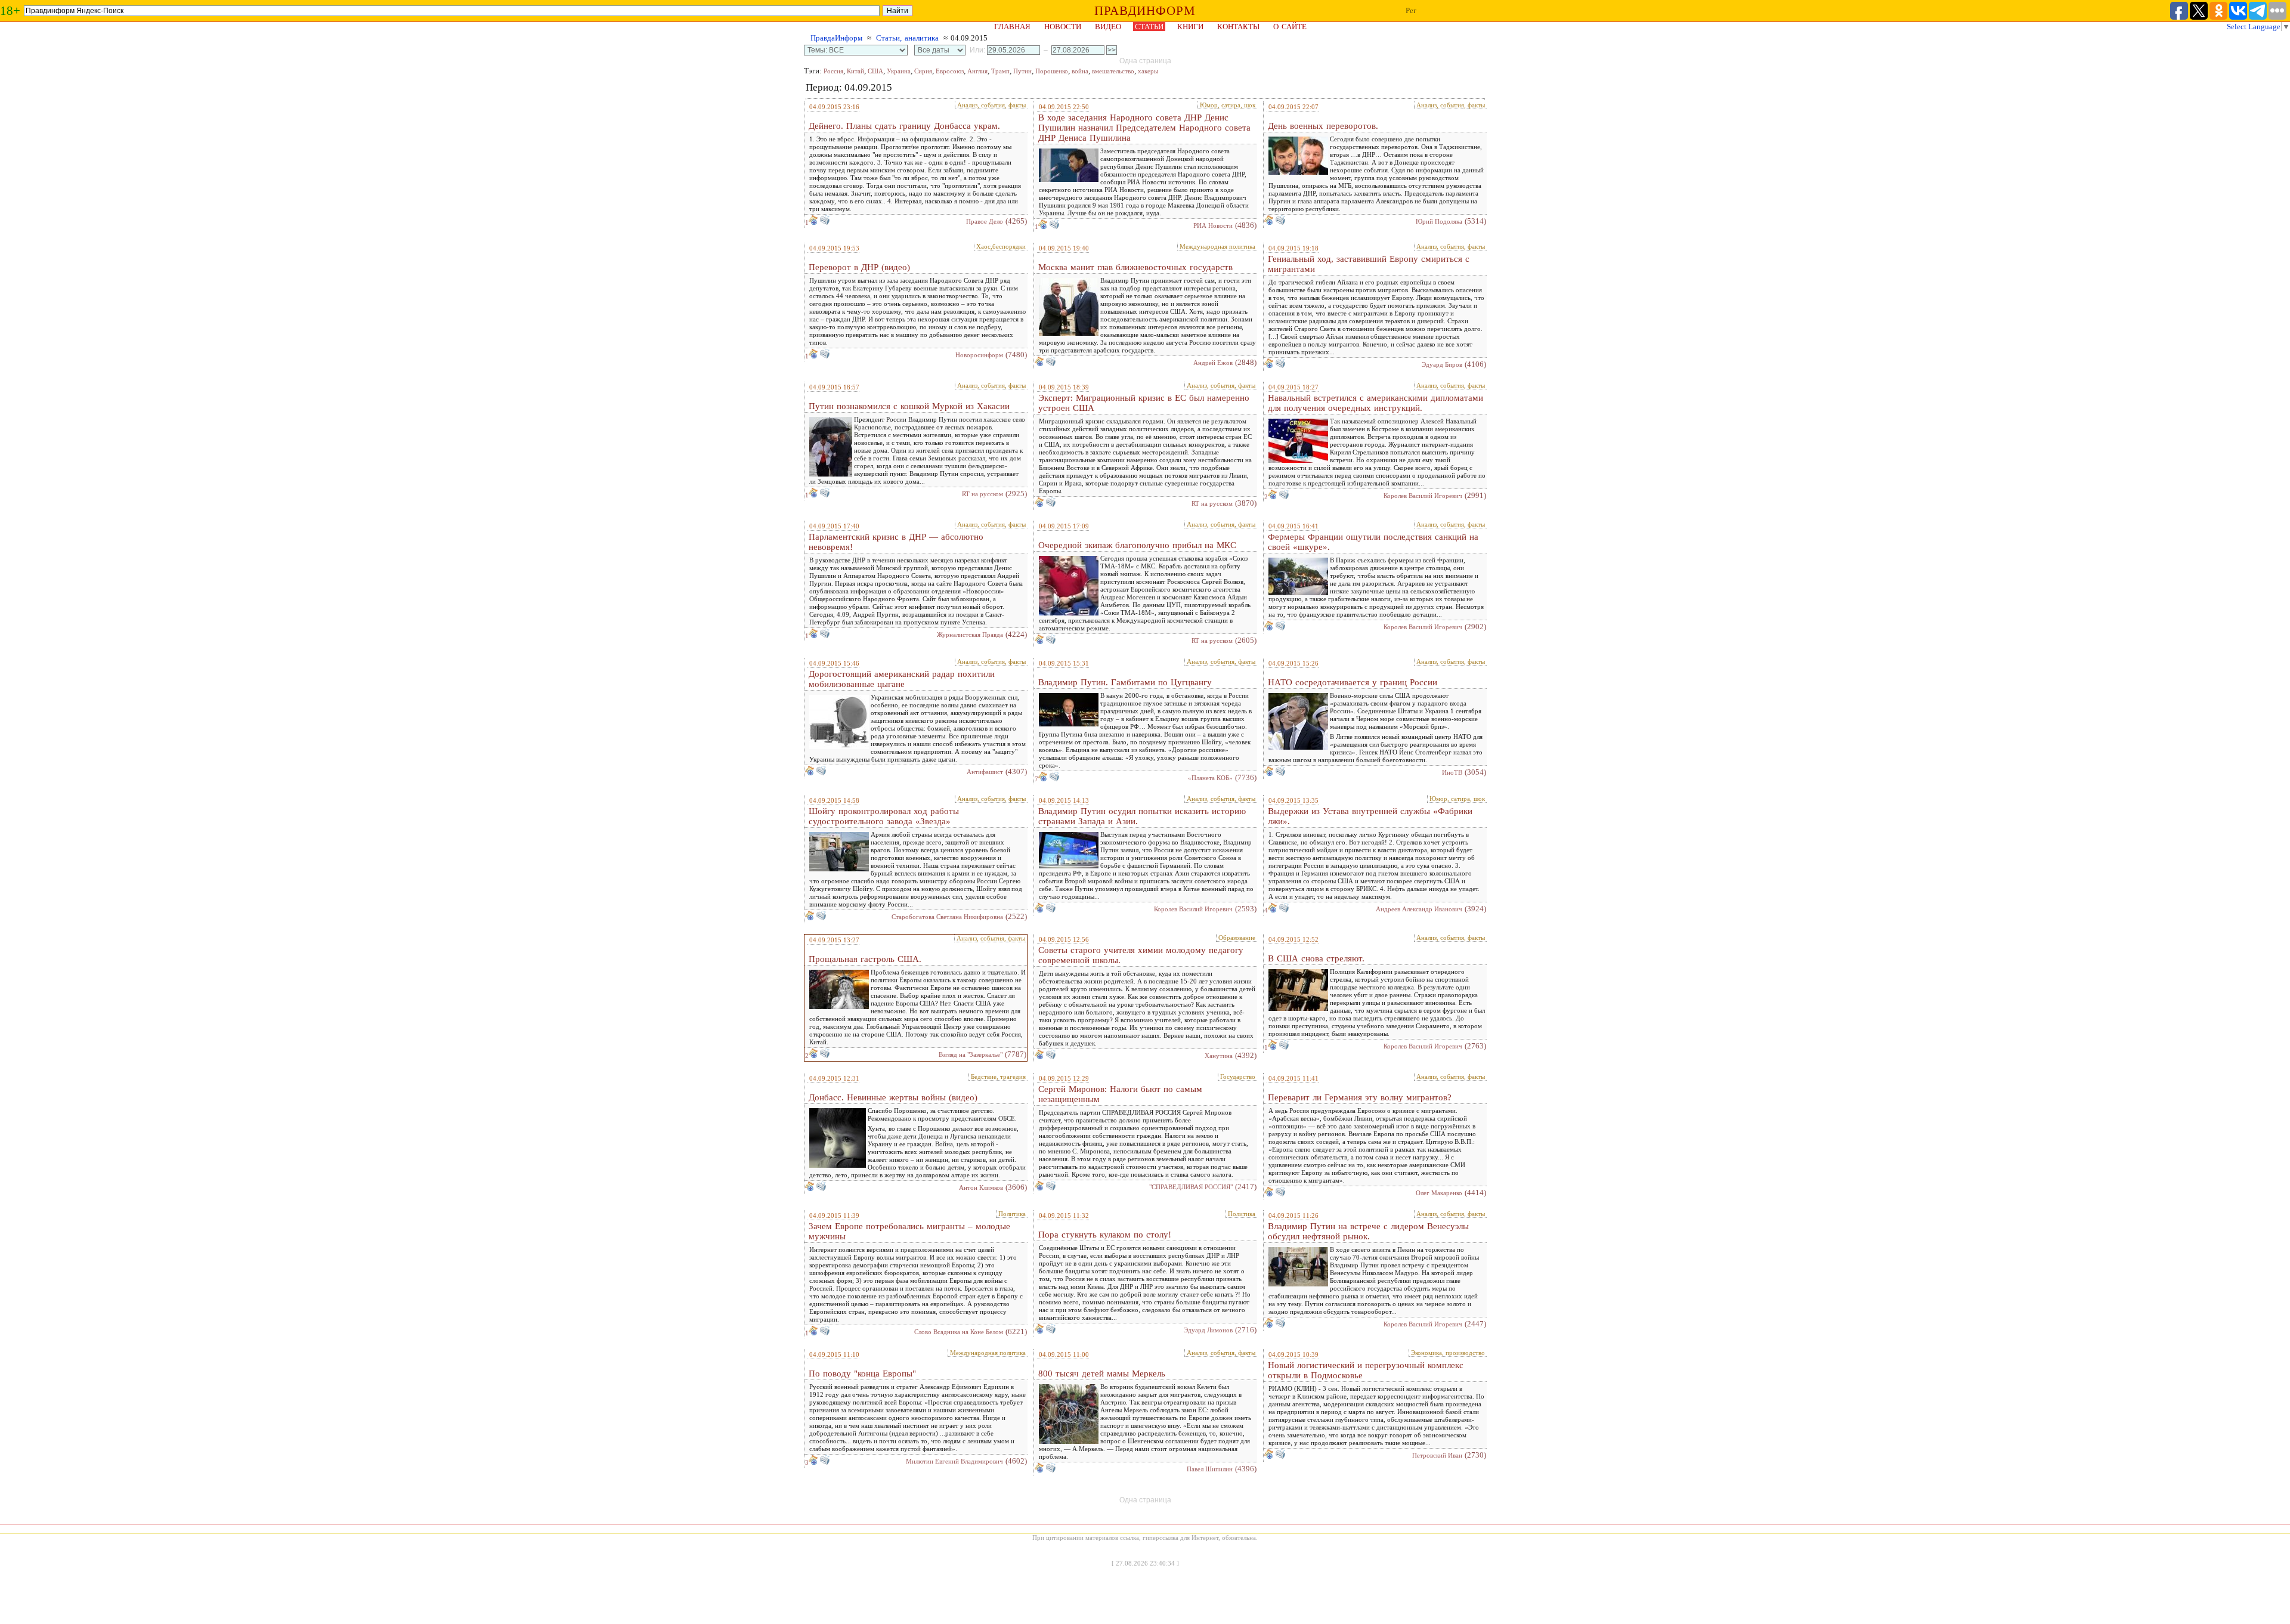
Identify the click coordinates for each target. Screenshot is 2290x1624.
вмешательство (1113, 71)
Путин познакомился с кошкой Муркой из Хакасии (909, 406)
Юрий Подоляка (1439, 221)
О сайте (1290, 27)
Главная (1012, 27)
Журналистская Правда (970, 635)
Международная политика (1217, 246)
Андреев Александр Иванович (1419, 909)
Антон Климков (981, 1187)
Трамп (1000, 71)
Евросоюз (950, 71)
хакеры (1148, 71)
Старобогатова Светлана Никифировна (947, 917)
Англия (977, 71)
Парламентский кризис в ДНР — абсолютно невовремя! (896, 542)
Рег (1411, 10)
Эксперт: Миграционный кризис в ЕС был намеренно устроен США (1144, 403)
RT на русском (982, 494)
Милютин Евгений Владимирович (954, 1461)
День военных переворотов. (1323, 126)
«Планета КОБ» (1210, 778)
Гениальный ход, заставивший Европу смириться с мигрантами (1369, 264)
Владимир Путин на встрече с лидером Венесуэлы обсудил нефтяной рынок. (1368, 1231)
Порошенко (1052, 71)
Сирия (923, 71)
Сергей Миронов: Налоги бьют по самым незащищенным (1120, 1094)
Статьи (1149, 27)
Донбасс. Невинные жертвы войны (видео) (893, 1097)
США (875, 71)
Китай (855, 71)
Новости (1063, 27)
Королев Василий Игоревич (1423, 496)
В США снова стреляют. (1316, 958)
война (1080, 71)
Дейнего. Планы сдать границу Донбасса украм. (904, 126)
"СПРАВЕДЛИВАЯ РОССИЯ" (1191, 1187)
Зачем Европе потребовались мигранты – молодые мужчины (909, 1231)
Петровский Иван (1437, 1455)
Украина (899, 71)
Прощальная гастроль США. (865, 959)
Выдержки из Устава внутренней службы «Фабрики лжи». (1370, 816)
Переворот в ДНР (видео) (859, 267)
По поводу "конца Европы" (862, 1374)
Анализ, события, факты (991, 105)
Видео (1108, 27)
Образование (1237, 938)
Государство (1238, 1077)
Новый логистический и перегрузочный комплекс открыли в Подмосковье (1366, 1370)
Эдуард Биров (1442, 364)
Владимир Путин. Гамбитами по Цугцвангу (1125, 682)
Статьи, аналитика (907, 38)
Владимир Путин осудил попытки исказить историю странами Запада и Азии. (1142, 816)
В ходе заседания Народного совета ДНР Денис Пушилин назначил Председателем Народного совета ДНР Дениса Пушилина (1144, 128)
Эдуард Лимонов (1208, 1330)
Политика (1012, 1214)
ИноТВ (1452, 772)
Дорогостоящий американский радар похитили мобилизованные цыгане (902, 679)
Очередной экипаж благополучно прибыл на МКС (1137, 545)
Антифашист (985, 772)
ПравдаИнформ (836, 38)
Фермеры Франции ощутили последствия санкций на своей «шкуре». (1373, 542)
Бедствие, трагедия (998, 1077)
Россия (833, 71)
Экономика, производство (1448, 1353)
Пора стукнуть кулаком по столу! (1105, 1235)
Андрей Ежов (1213, 363)
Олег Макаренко (1439, 1193)
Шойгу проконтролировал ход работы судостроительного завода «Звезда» (884, 816)
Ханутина (1219, 1056)
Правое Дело (985, 221)
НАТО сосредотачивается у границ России (1353, 682)
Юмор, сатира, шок (1228, 105)
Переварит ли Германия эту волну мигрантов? (1360, 1097)
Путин (1022, 71)
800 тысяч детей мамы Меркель (1102, 1374)
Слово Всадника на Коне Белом (959, 1332)
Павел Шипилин (1210, 1469)
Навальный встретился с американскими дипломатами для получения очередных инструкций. (1375, 403)
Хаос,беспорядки (1001, 246)
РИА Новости (1213, 225)
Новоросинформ (979, 355)
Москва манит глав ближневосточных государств (1135, 267)
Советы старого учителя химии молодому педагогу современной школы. (1141, 955)
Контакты (1238, 27)
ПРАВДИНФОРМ (1145, 11)
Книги (1190, 27)
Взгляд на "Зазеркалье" (971, 1054)
